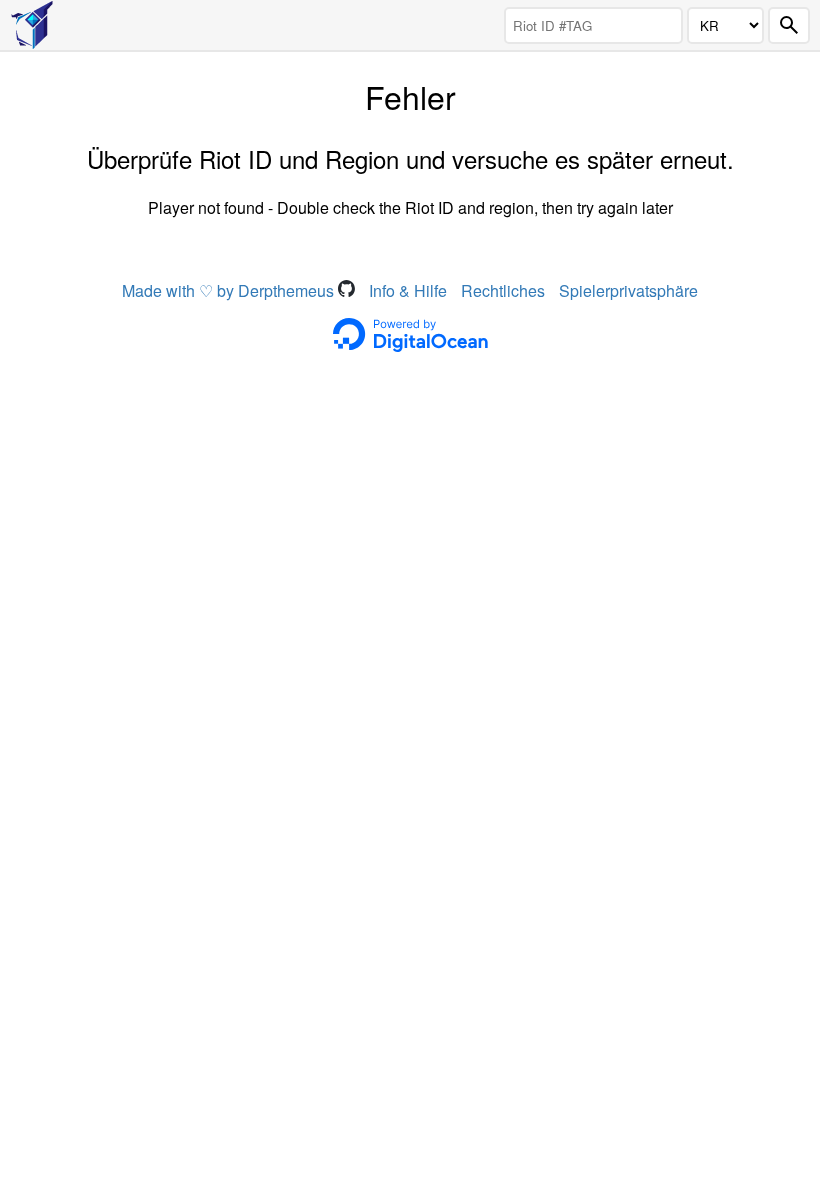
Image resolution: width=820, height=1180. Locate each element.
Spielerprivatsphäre (628, 290)
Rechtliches (503, 290)
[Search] (789, 25)
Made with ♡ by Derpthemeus (230, 290)
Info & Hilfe (408, 290)
